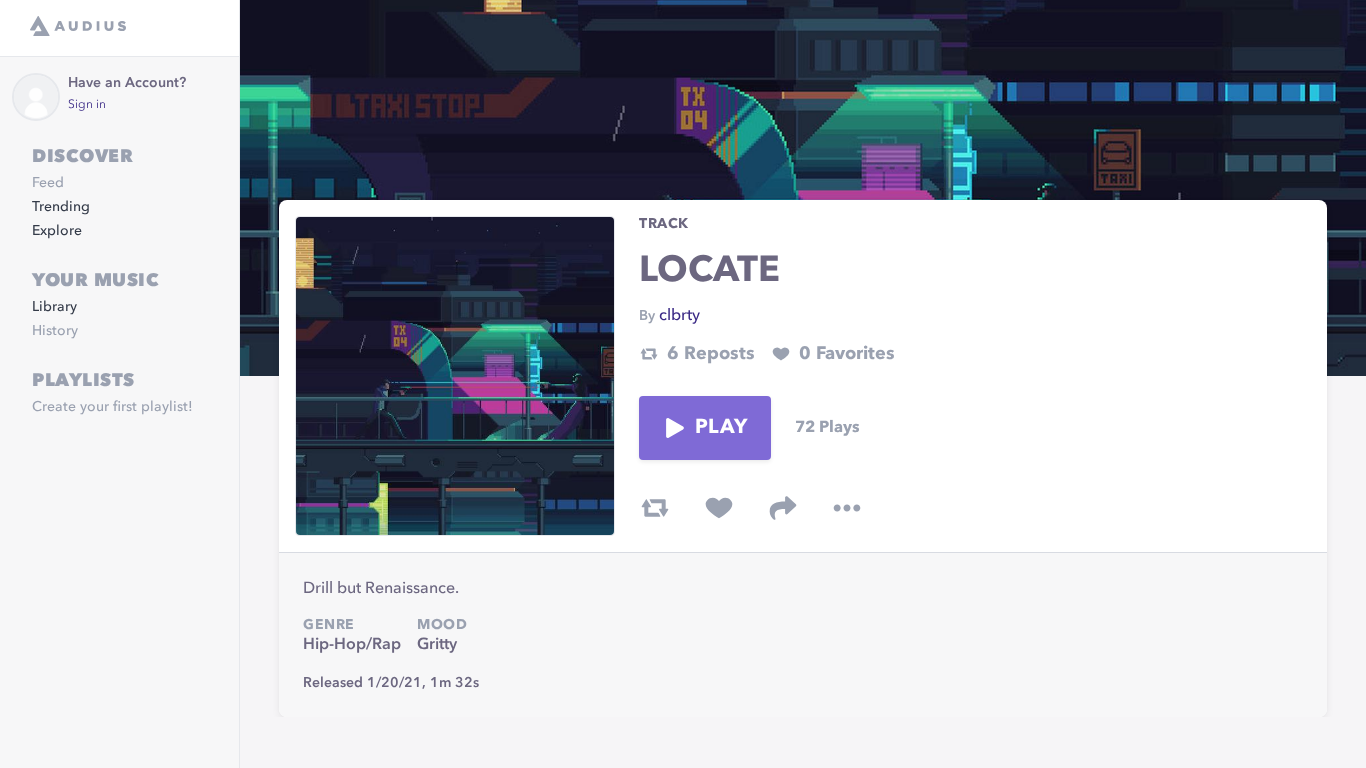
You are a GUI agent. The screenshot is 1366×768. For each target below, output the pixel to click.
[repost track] (655, 508)
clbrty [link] (679, 316)
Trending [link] (61, 207)
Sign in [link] (87, 105)
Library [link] (54, 307)
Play (721, 428)
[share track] (783, 508)
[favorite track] (719, 508)
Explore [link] (57, 231)
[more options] (847, 508)
